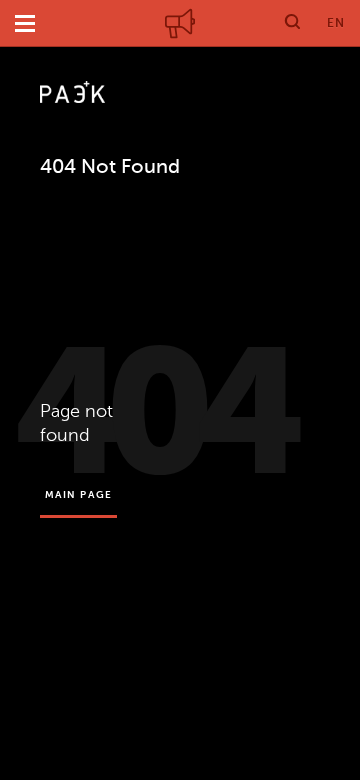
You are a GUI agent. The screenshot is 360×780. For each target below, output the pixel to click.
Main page (78, 494)
